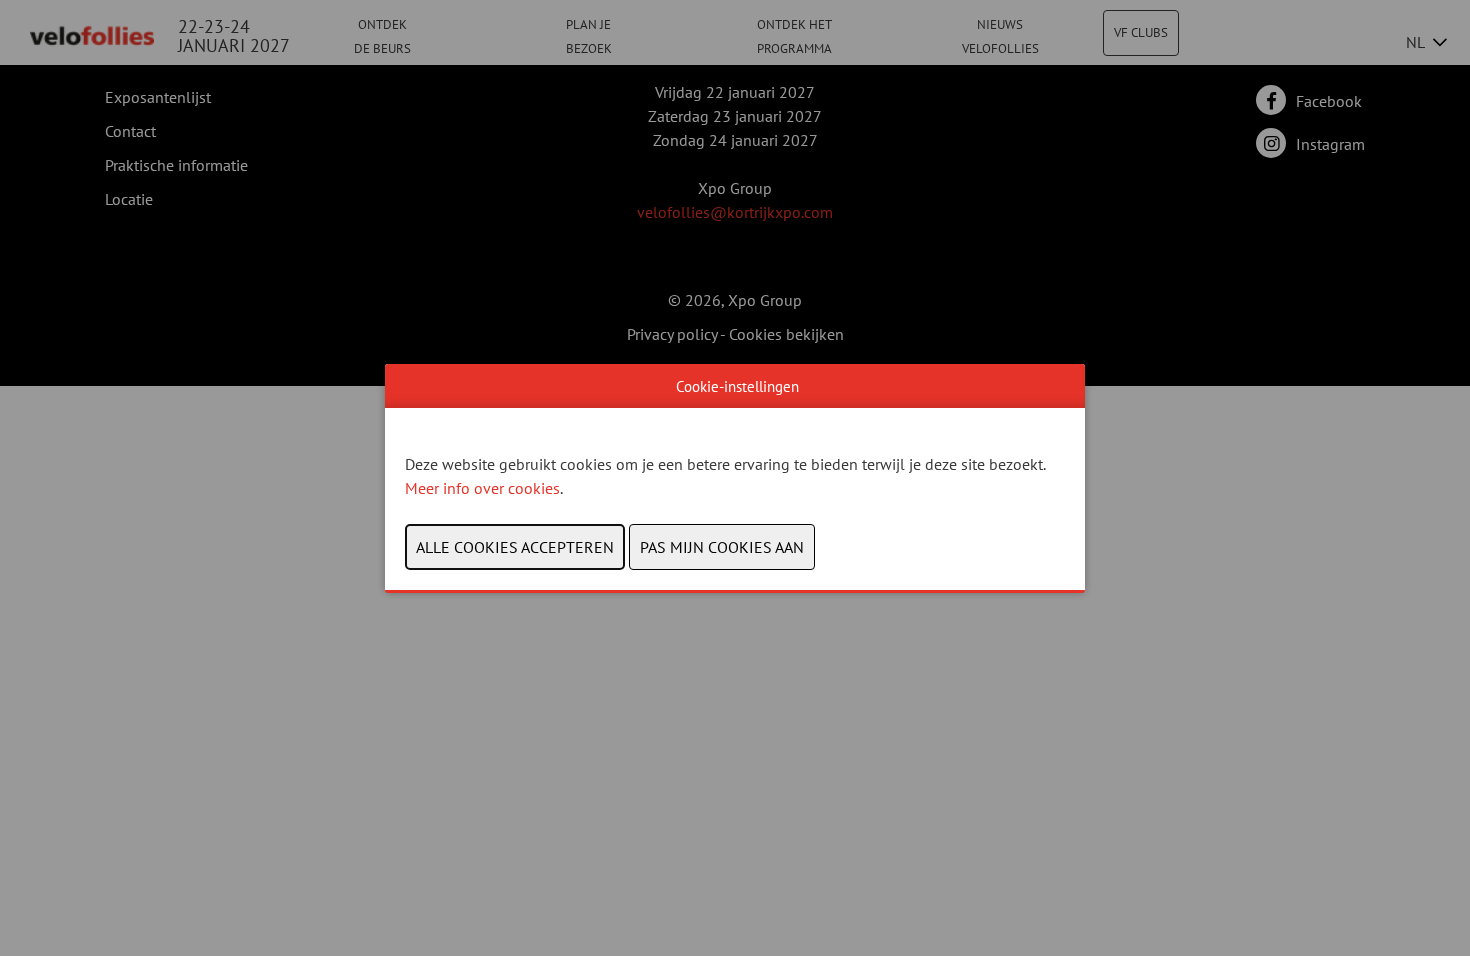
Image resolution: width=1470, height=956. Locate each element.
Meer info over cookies (482, 488)
